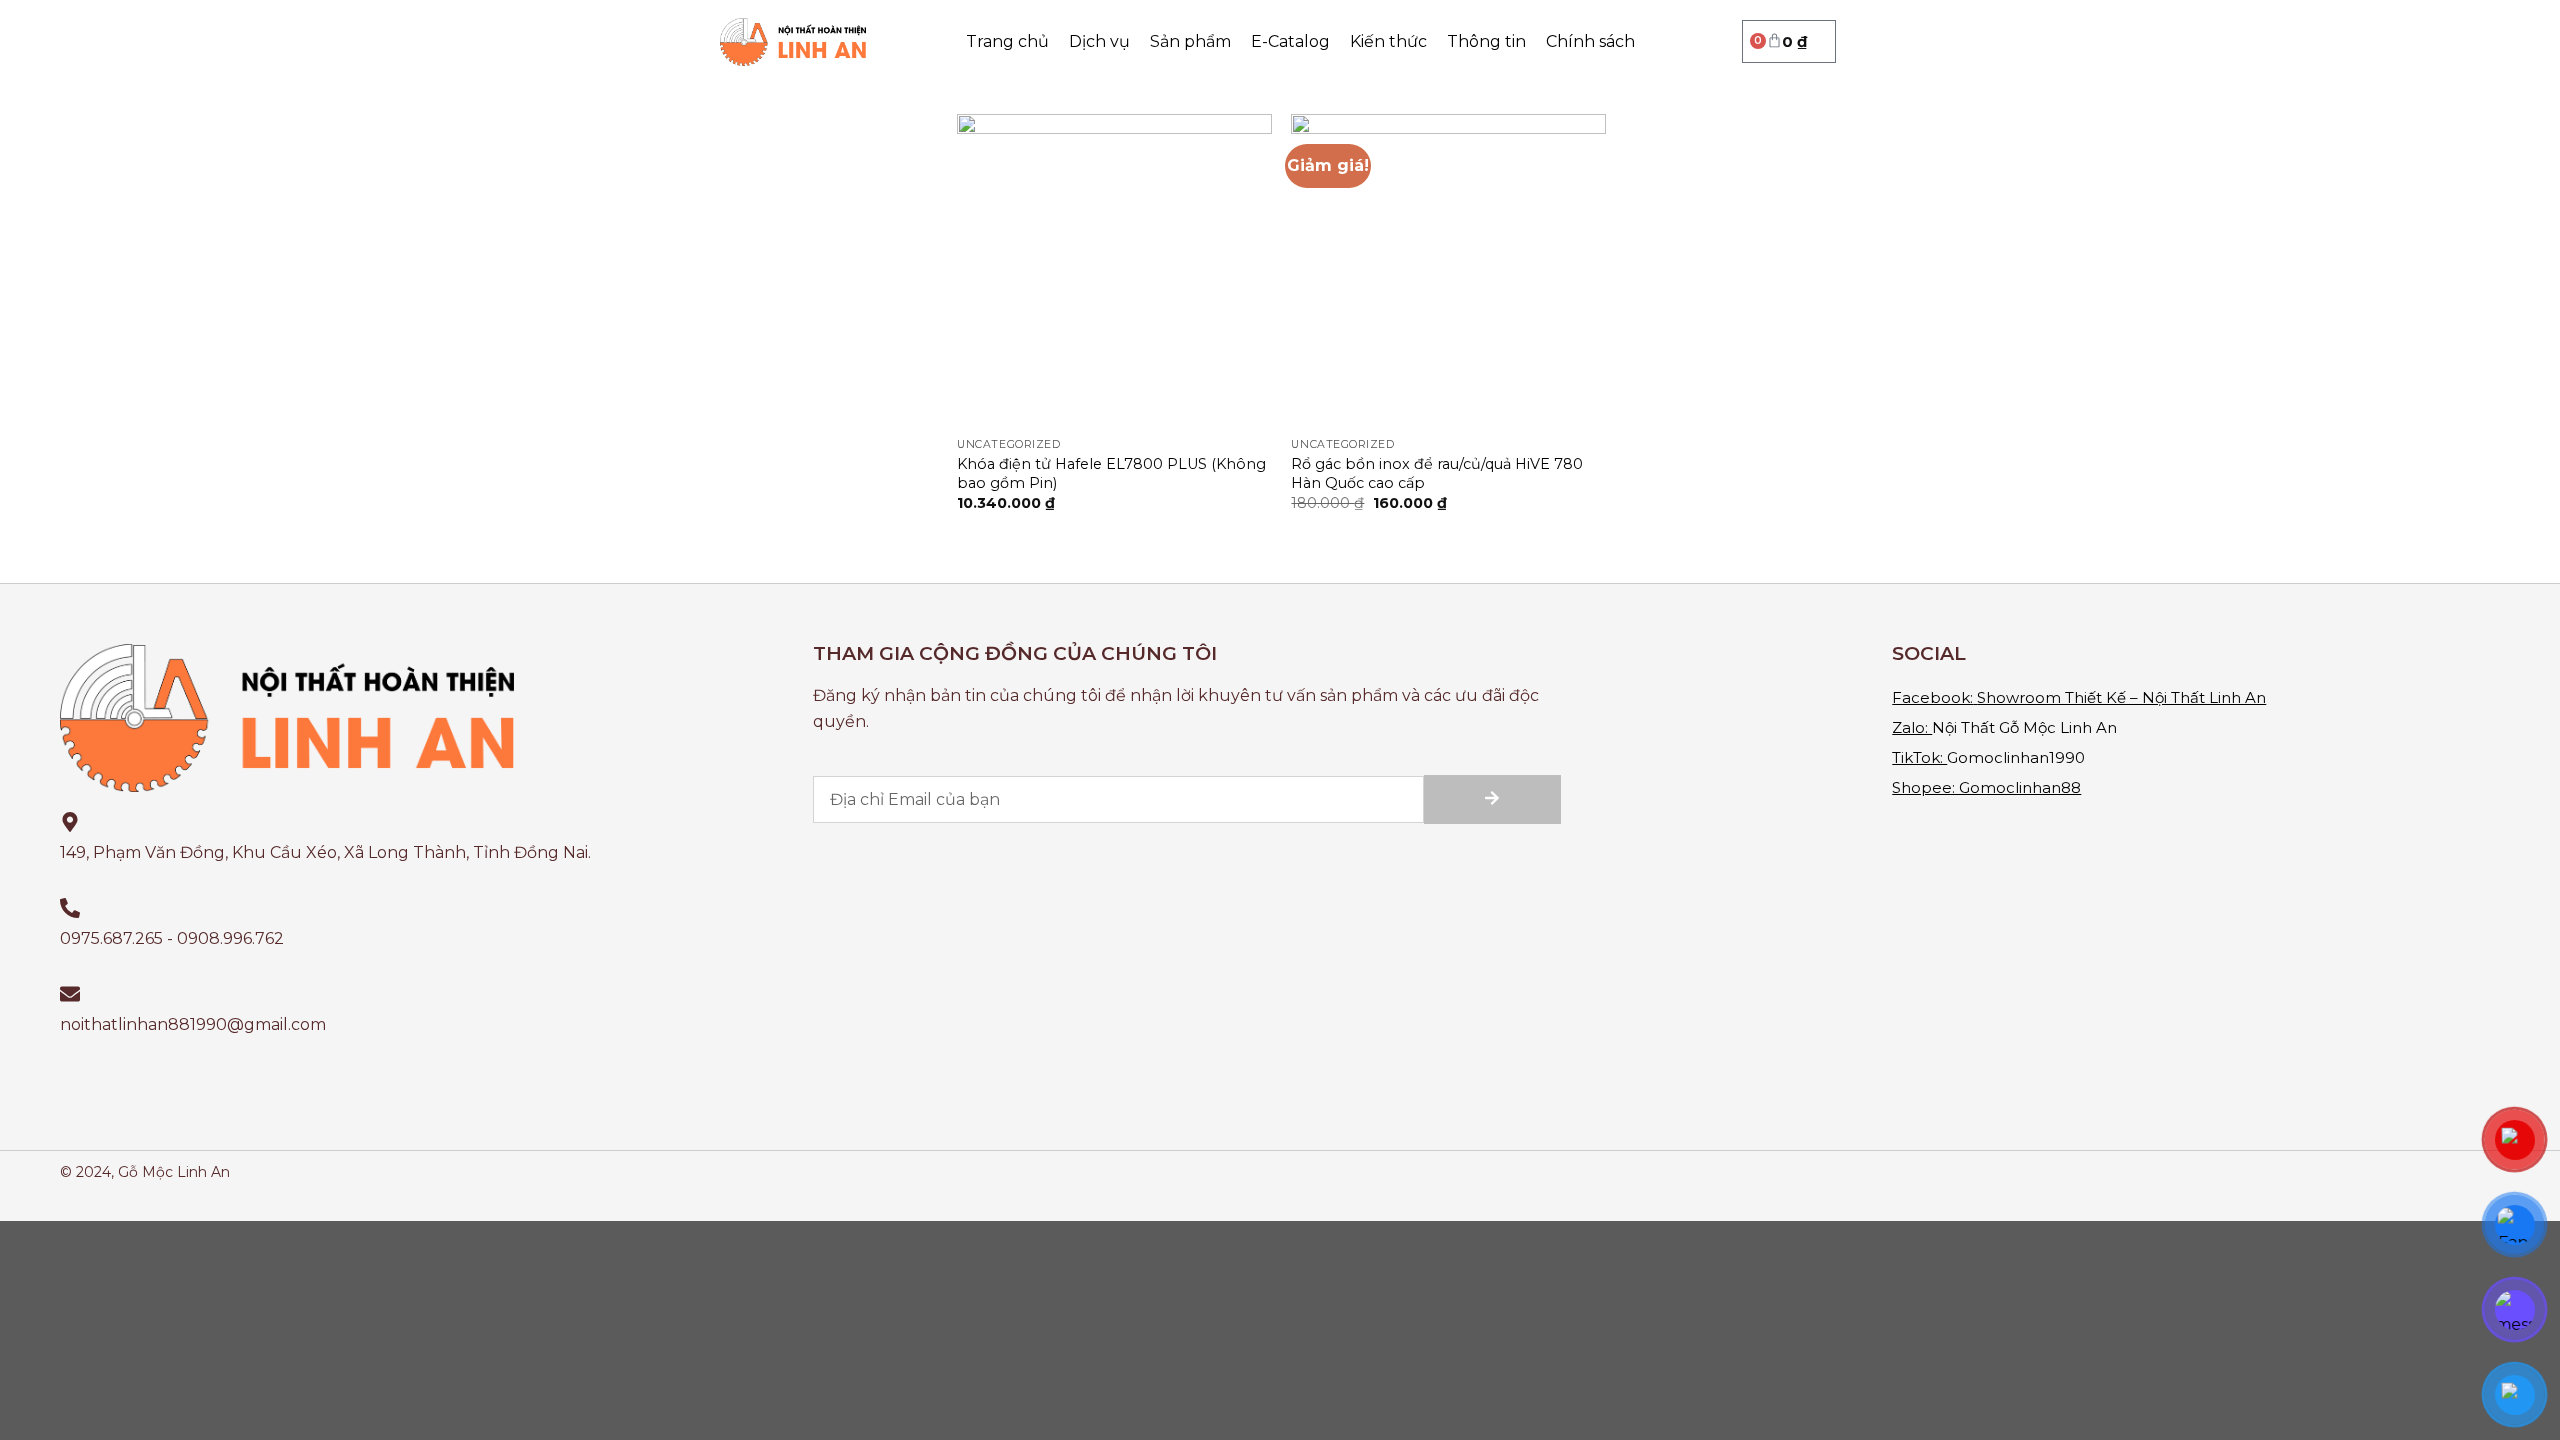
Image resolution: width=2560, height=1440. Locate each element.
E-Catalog (1290, 41)
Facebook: (1932, 697)
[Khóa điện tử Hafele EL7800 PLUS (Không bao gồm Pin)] (1114, 271)
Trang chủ (1007, 41)
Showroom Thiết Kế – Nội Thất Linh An (2121, 697)
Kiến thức (1388, 41)
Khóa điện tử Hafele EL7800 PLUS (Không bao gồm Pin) (1111, 473)
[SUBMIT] (1492, 799)
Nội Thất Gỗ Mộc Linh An (2024, 727)
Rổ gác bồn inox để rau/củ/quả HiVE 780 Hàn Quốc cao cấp (1437, 473)
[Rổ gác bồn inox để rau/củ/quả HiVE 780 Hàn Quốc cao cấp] (1448, 271)
